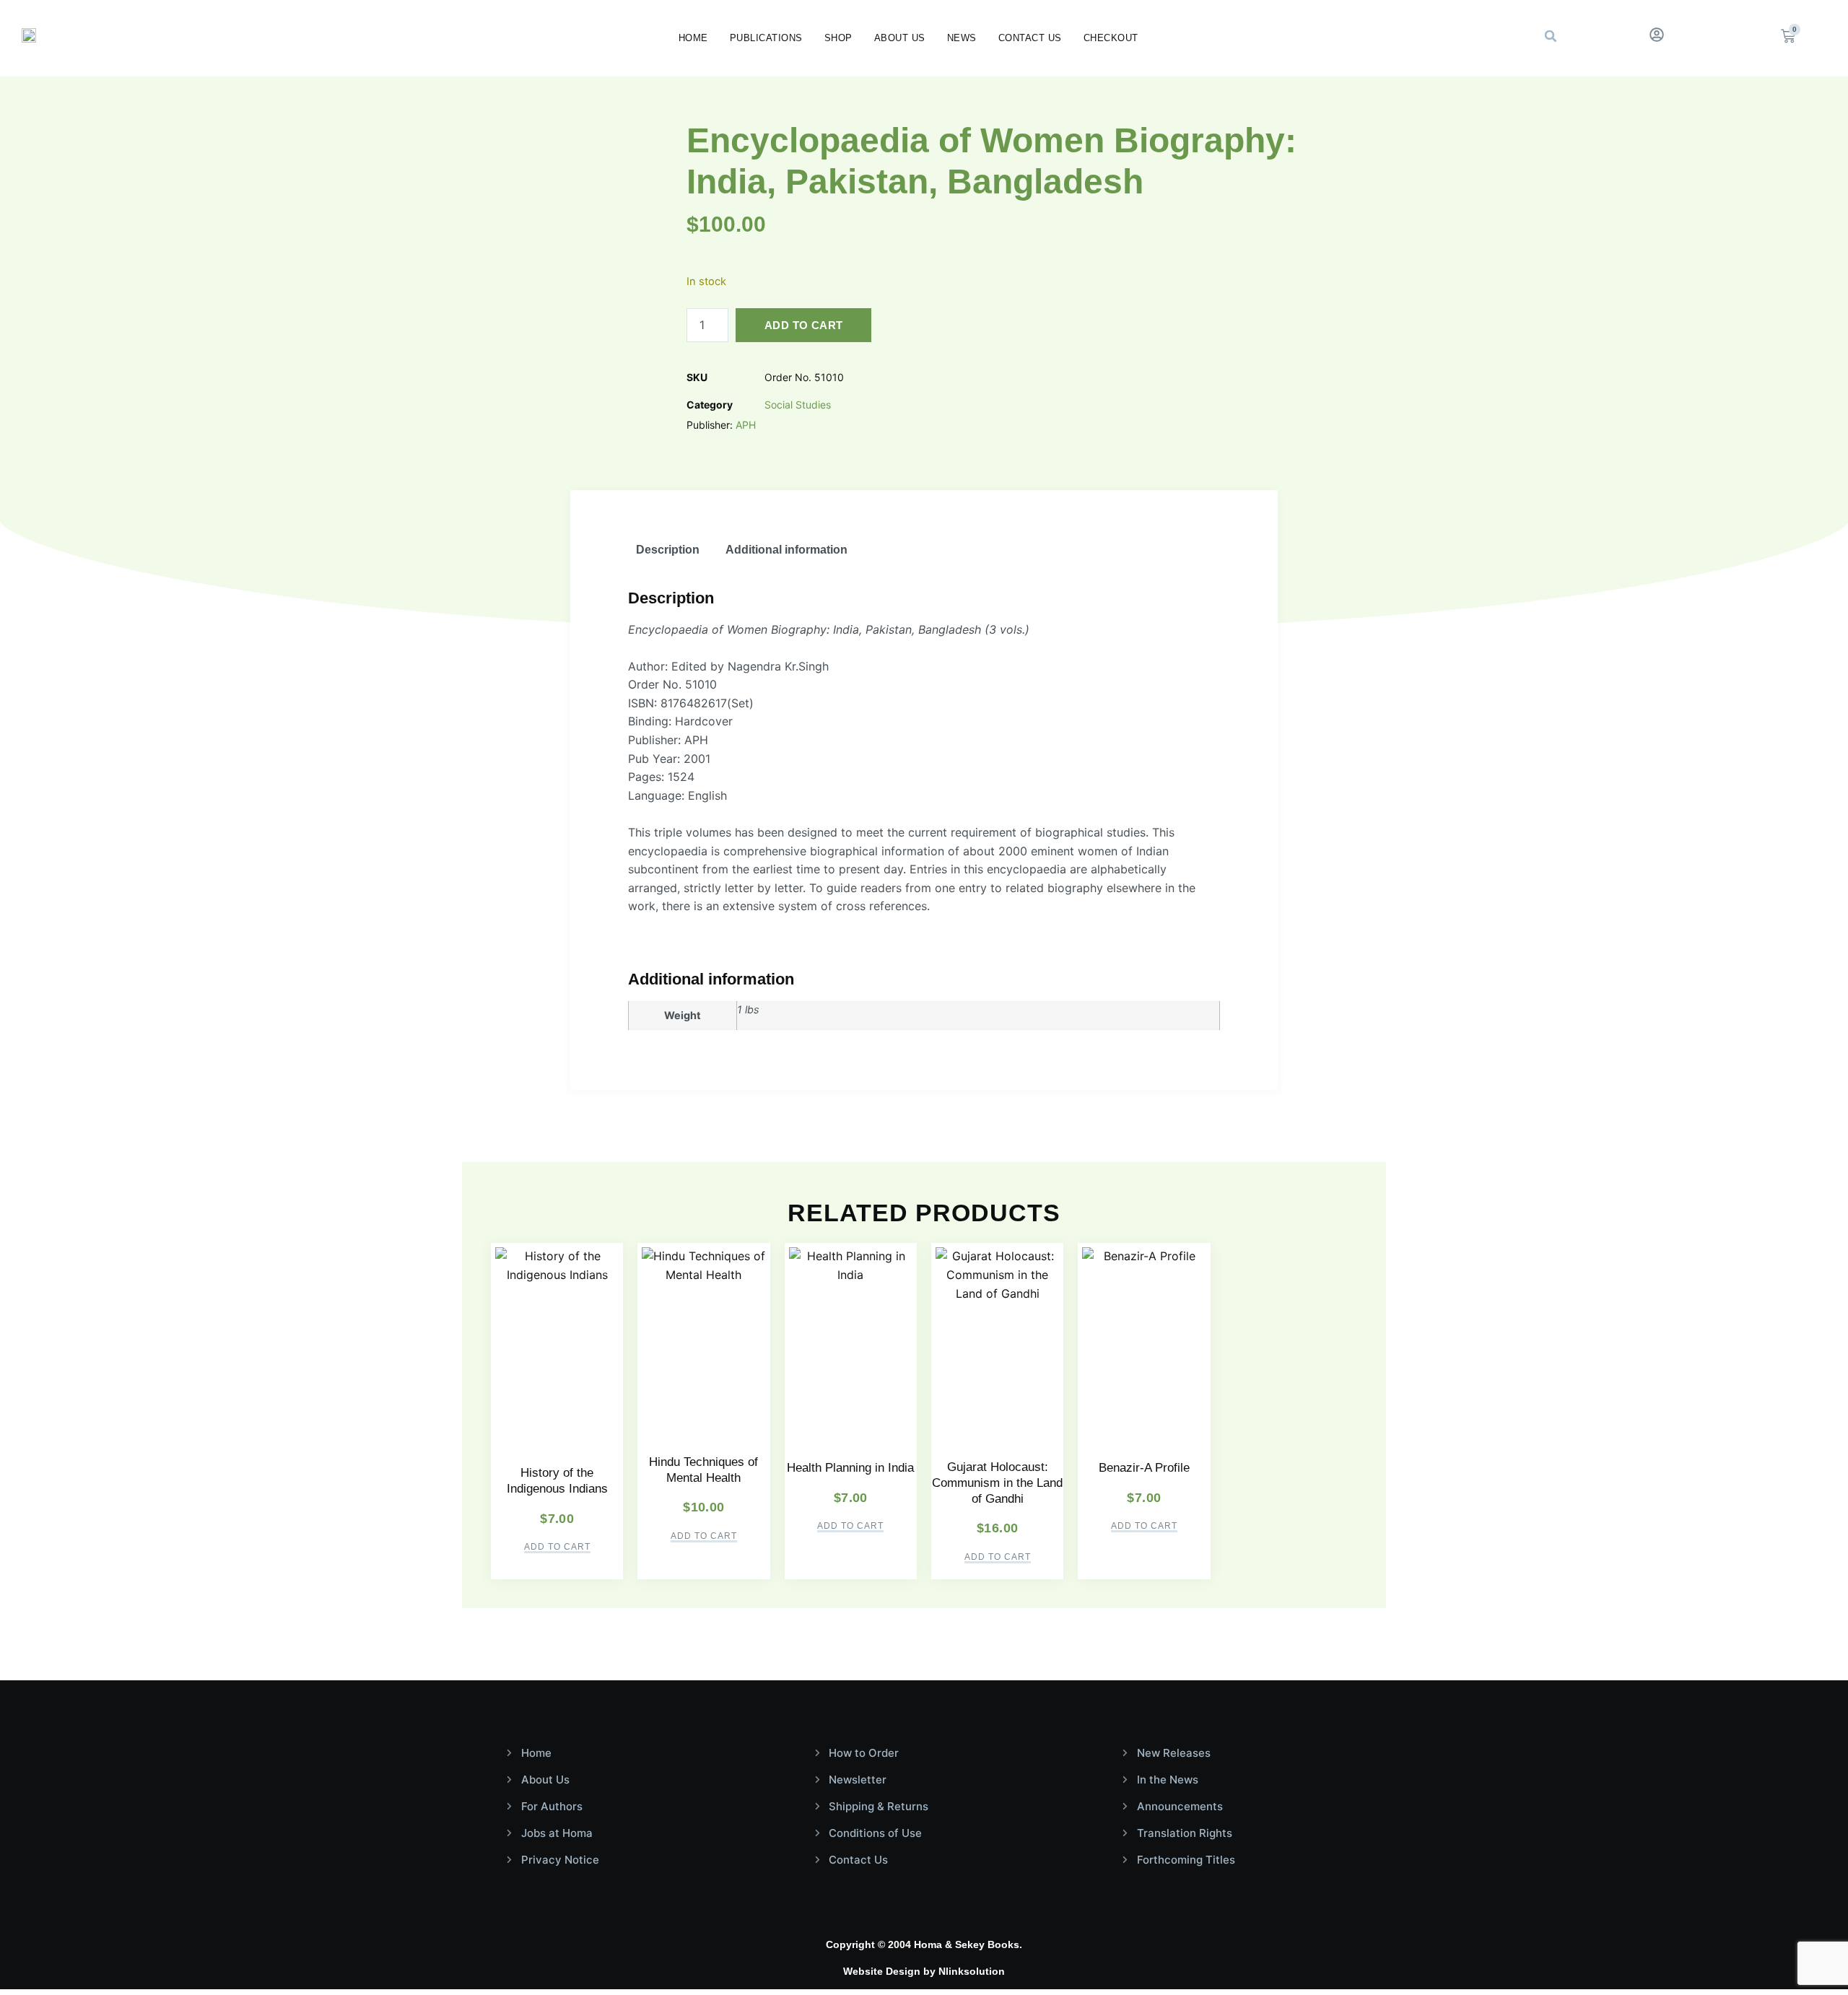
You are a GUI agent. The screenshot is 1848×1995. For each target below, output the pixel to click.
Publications (766, 38)
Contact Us (1030, 38)
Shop (838, 38)
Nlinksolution (972, 1971)
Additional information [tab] (786, 550)
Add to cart (803, 325)
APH (746, 425)
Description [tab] (668, 550)
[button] (1551, 36)
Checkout (1111, 38)
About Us (900, 38)
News (962, 38)
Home (693, 38)
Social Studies (798, 405)
